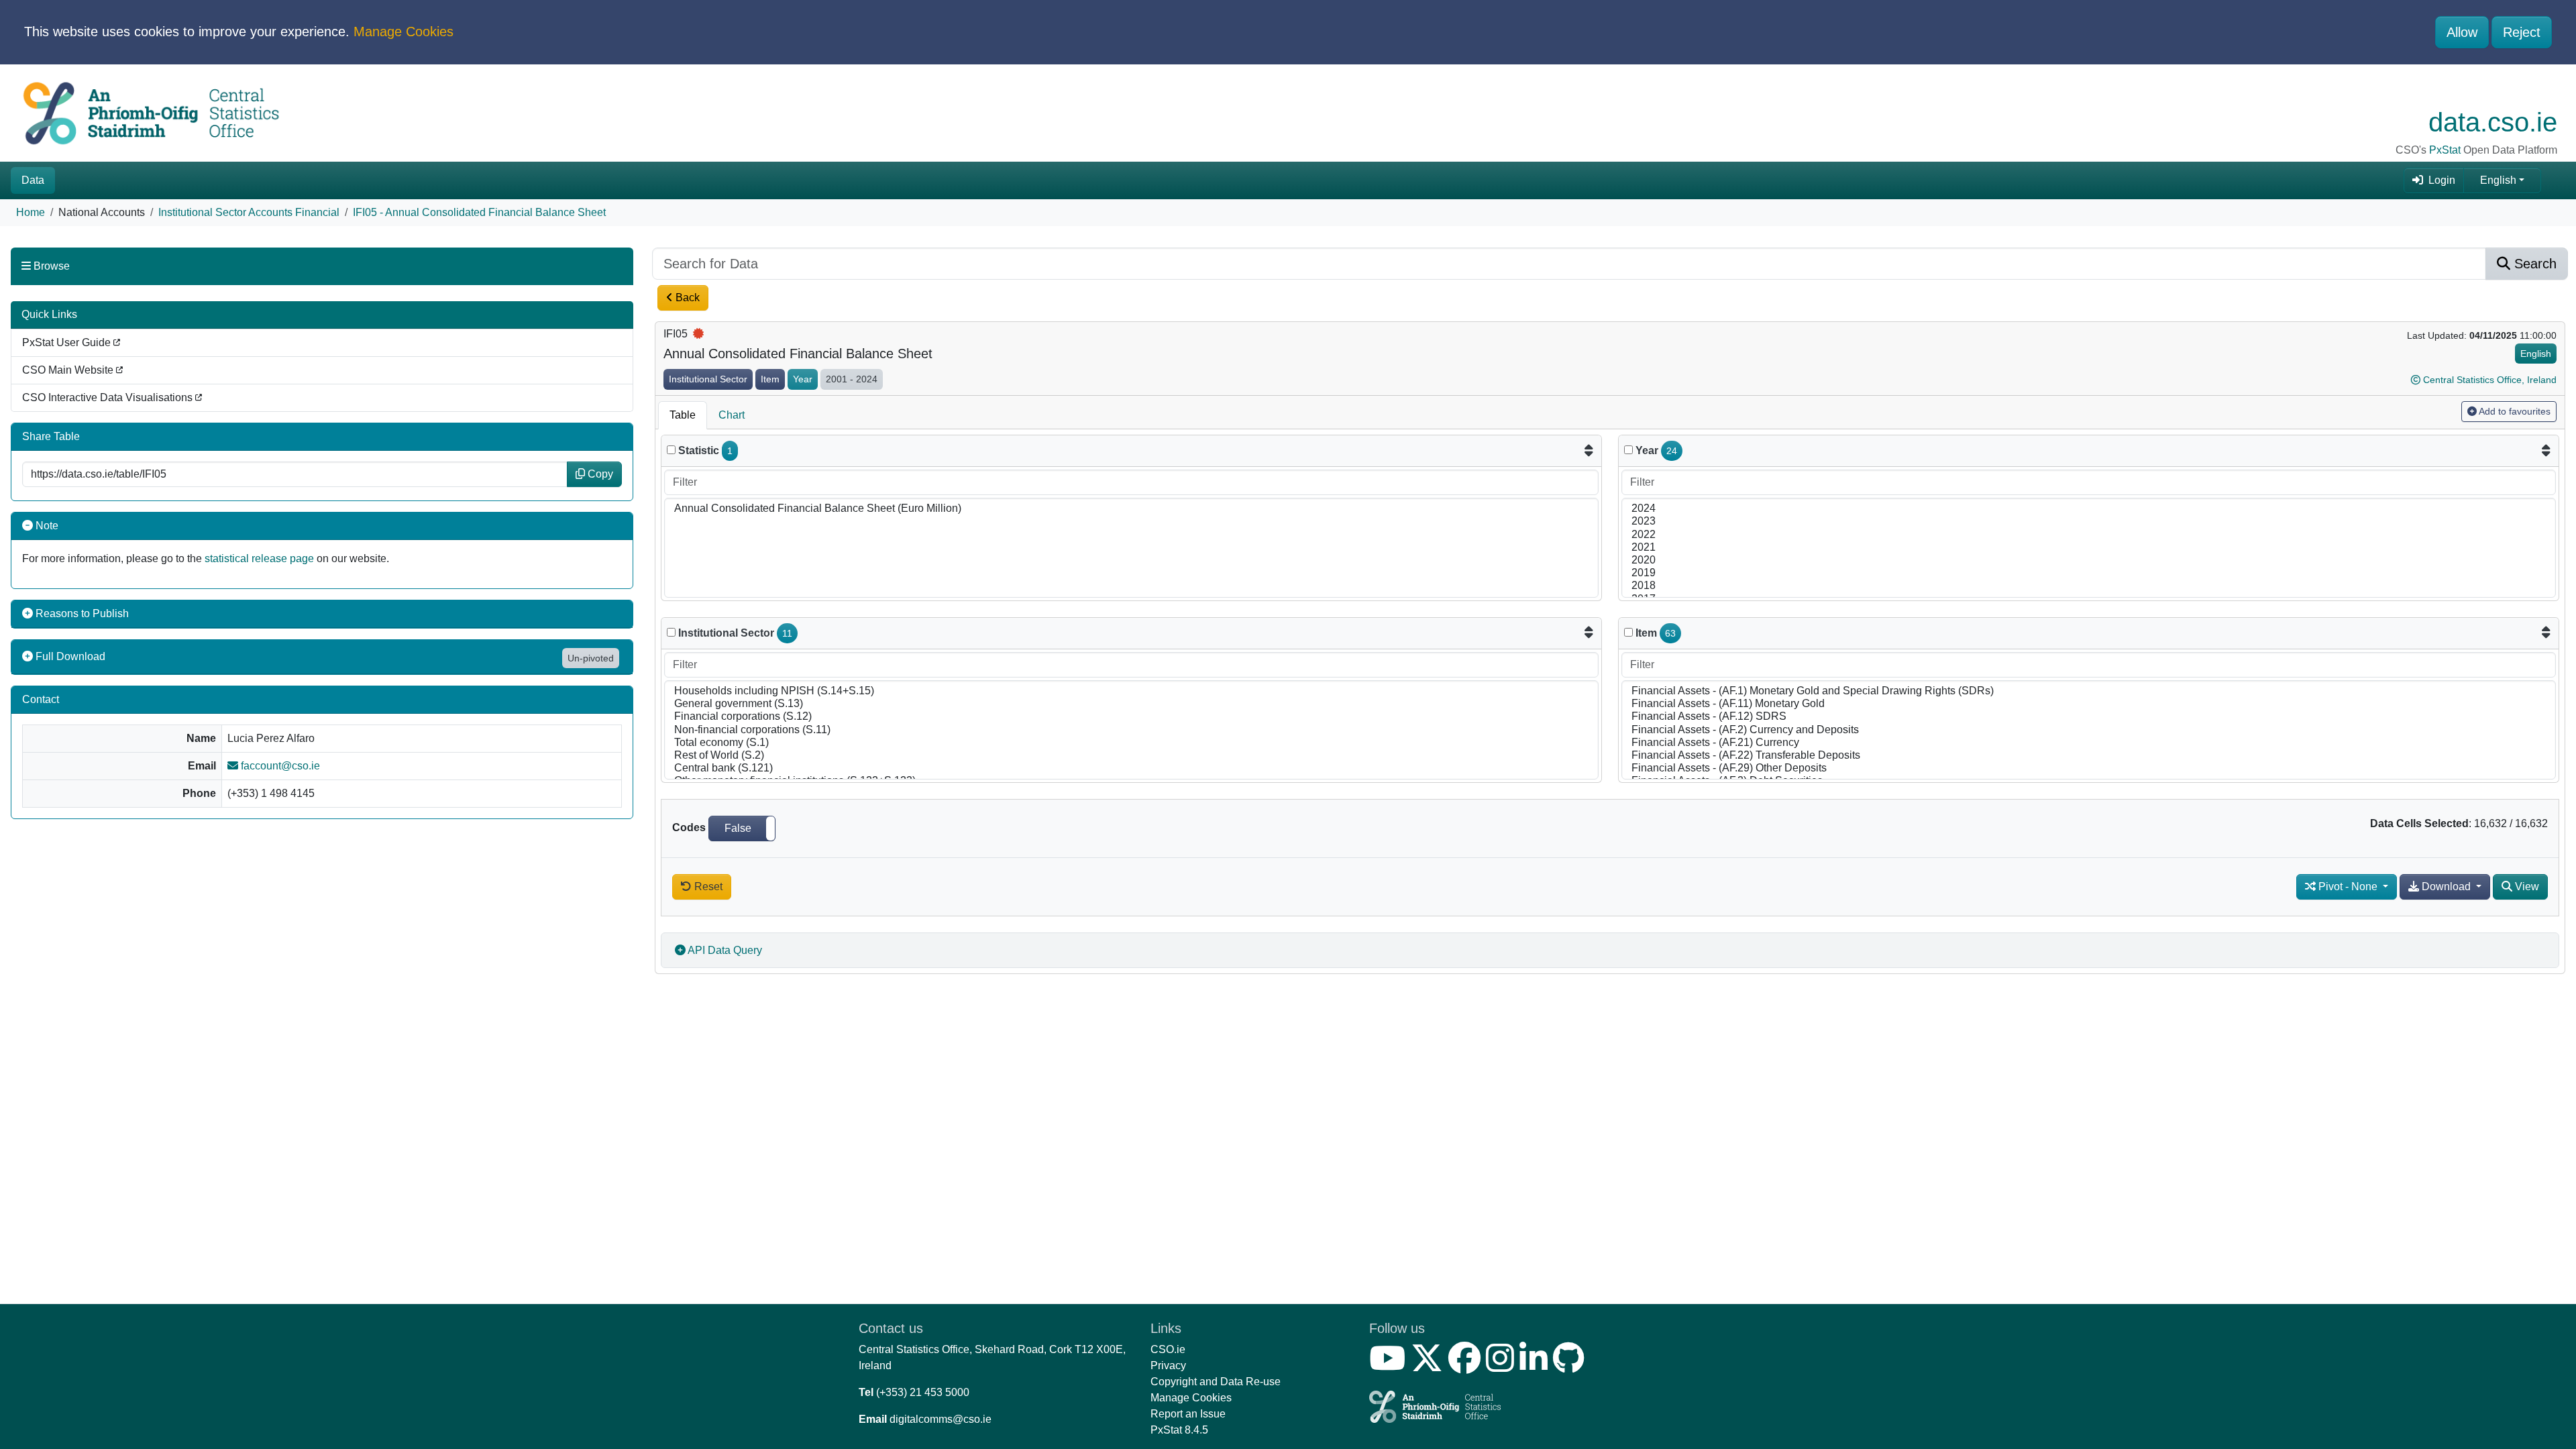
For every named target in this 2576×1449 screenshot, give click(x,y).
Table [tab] (683, 415)
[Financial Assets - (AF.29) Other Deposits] (2089, 768)
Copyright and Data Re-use (1216, 1382)
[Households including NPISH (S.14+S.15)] (1131, 691)
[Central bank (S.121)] (1131, 768)
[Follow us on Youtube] (1390, 1366)
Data (33, 180)
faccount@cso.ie (279, 766)
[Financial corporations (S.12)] (1131, 717)
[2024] (2089, 509)
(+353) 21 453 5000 (923, 1392)
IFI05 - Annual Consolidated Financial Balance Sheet (479, 212)
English (2498, 180)
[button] (742, 828)
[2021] (2089, 548)
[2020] (2089, 560)
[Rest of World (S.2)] (1131, 756)
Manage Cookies (404, 32)
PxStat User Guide (68, 342)
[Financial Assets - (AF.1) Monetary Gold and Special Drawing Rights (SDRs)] (2089, 691)
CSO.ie (1168, 1349)
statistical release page (259, 558)
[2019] (2089, 573)
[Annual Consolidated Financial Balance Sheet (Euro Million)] (1131, 509)
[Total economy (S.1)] (1131, 743)
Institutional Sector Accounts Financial (249, 212)
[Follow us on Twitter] (1430, 1366)
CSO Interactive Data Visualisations (109, 397)
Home (31, 212)
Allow (2462, 32)
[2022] (2089, 535)
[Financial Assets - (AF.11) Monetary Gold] (2089, 704)
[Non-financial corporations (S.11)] (1131, 730)
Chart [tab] (732, 415)
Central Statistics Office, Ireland (2490, 380)
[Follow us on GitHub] (1571, 1366)
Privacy (1168, 1365)
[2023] (2089, 522)
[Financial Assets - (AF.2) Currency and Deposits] (2089, 730)
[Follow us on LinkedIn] (1536, 1366)
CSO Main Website (69, 370)
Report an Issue (1188, 1414)
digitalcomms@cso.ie (941, 1419)
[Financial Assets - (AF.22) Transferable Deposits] (2089, 756)
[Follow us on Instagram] (1503, 1366)
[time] (1628, 450)
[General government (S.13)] (1131, 704)
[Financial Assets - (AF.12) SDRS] (2089, 717)
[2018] (2089, 586)
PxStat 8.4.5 (1179, 1430)
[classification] (671, 632)
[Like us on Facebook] (1467, 1366)
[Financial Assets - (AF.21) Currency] (2089, 743)
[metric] (671, 450)
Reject (2522, 32)
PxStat (2445, 150)
